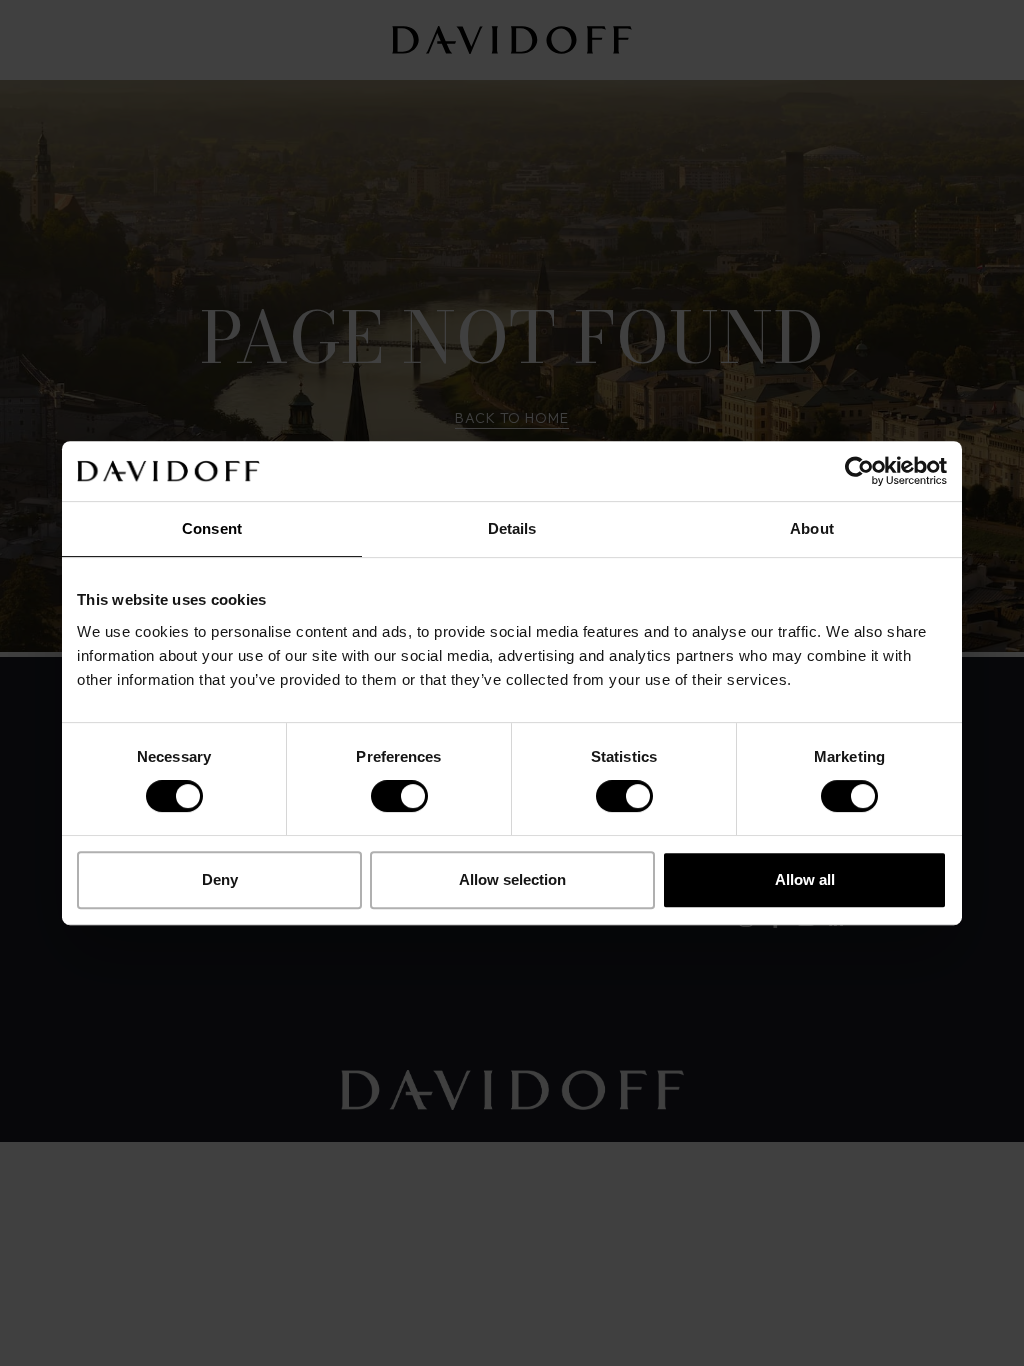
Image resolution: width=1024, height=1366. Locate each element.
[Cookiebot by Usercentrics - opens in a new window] (859, 471)
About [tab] (812, 528)
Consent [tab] (212, 528)
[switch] (399, 796)
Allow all (805, 879)
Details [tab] (512, 528)
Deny (220, 879)
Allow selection (512, 879)
